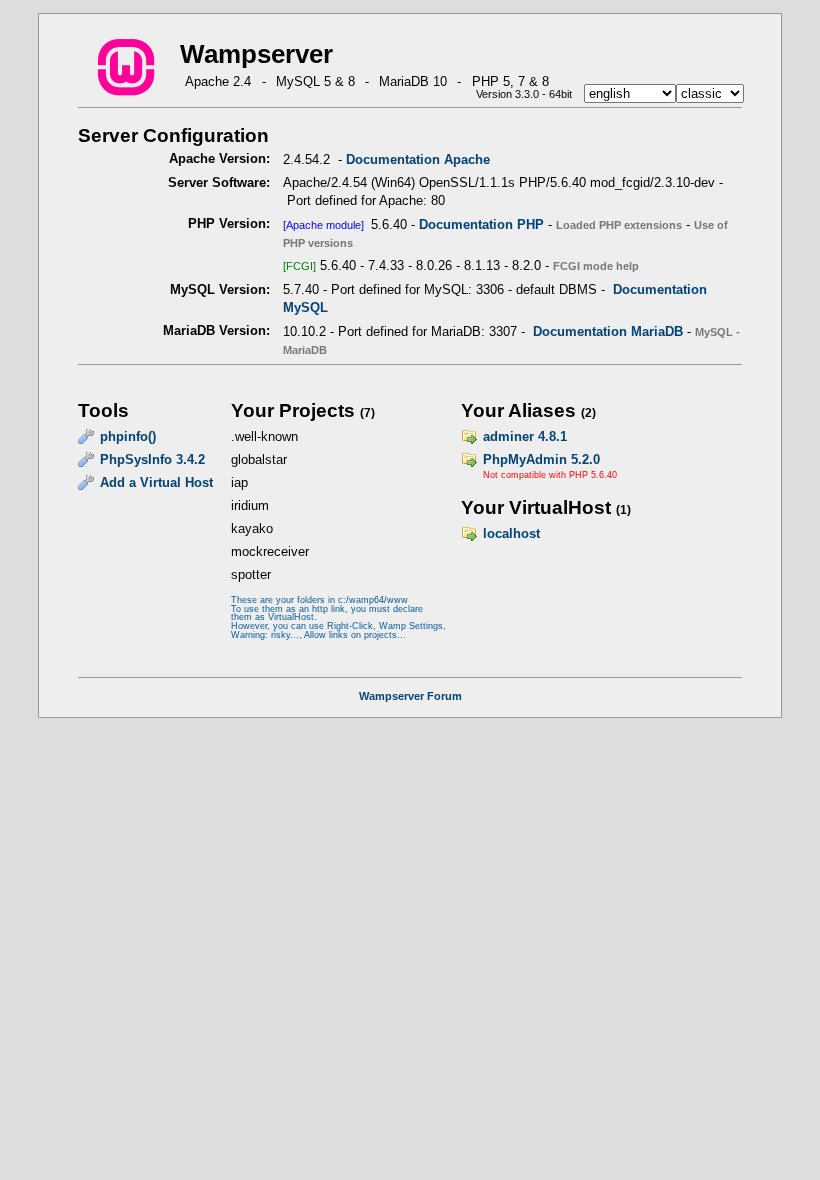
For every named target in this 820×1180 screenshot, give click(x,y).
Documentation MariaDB (608, 331)
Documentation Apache (418, 159)
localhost (511, 533)
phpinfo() (128, 436)
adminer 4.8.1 (525, 436)
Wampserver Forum (410, 696)
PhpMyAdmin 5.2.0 (541, 459)
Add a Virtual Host (156, 482)
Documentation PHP (481, 224)
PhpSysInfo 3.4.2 (152, 459)
